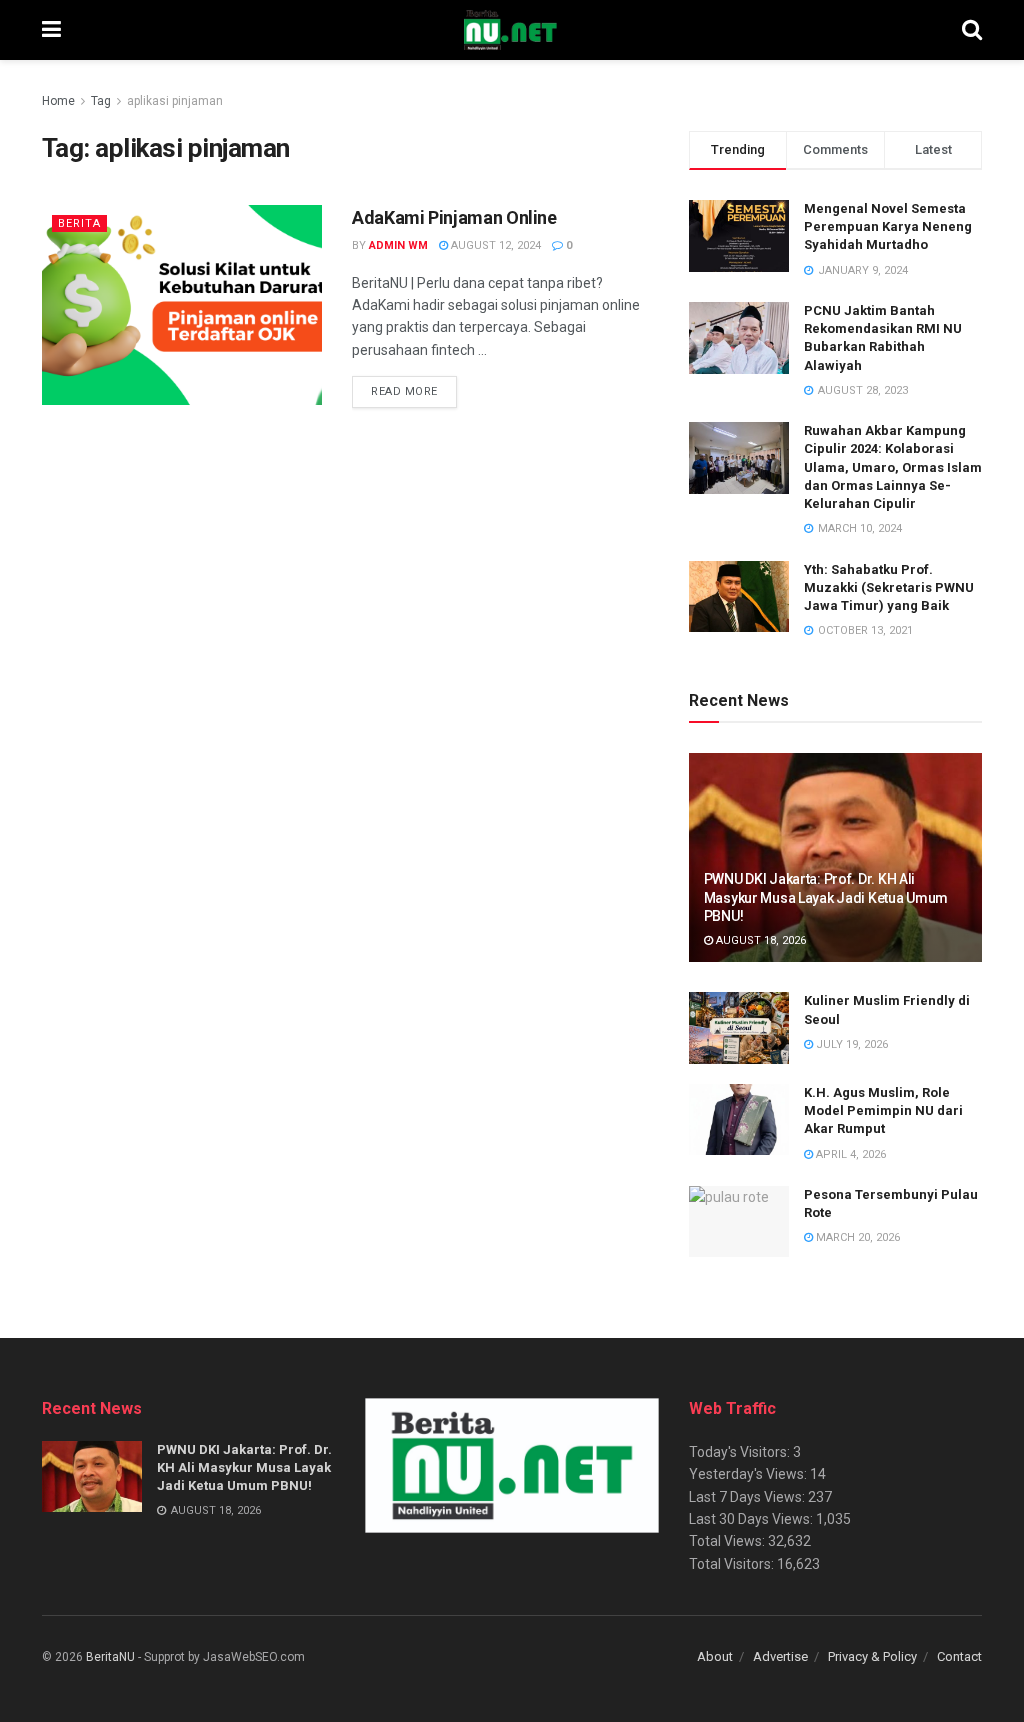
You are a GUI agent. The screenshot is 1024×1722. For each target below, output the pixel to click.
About (715, 1656)
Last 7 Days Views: (748, 1497)
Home (58, 101)
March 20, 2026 (856, 1237)
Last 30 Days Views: (752, 1519)
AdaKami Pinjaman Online (454, 217)
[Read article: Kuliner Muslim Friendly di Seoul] (739, 1028)
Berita (79, 223)
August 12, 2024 (494, 245)
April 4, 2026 (849, 1154)
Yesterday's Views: (749, 1474)
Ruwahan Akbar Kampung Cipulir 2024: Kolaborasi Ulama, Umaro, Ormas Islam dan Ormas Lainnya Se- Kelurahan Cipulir (893, 467)
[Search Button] (972, 30)
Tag (101, 101)
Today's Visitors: (741, 1452)
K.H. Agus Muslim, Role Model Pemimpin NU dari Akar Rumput (883, 1110)
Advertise (780, 1656)
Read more (414, 391)
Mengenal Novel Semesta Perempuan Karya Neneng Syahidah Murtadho (888, 226)
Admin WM (398, 245)
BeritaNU (110, 1657)
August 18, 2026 (759, 940)
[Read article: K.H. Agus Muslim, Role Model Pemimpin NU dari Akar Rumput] (739, 1120)
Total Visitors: (733, 1564)
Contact (959, 1656)
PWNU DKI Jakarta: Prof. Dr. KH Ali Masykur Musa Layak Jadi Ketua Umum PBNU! (826, 897)
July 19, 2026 (850, 1044)
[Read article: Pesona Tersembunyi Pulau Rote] (739, 1222)
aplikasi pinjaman (175, 101)
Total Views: (728, 1541)
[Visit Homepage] (511, 30)
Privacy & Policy (872, 1656)
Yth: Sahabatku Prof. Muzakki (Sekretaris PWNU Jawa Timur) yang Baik (889, 587)
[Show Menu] (51, 30)
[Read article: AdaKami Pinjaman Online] (182, 305)
